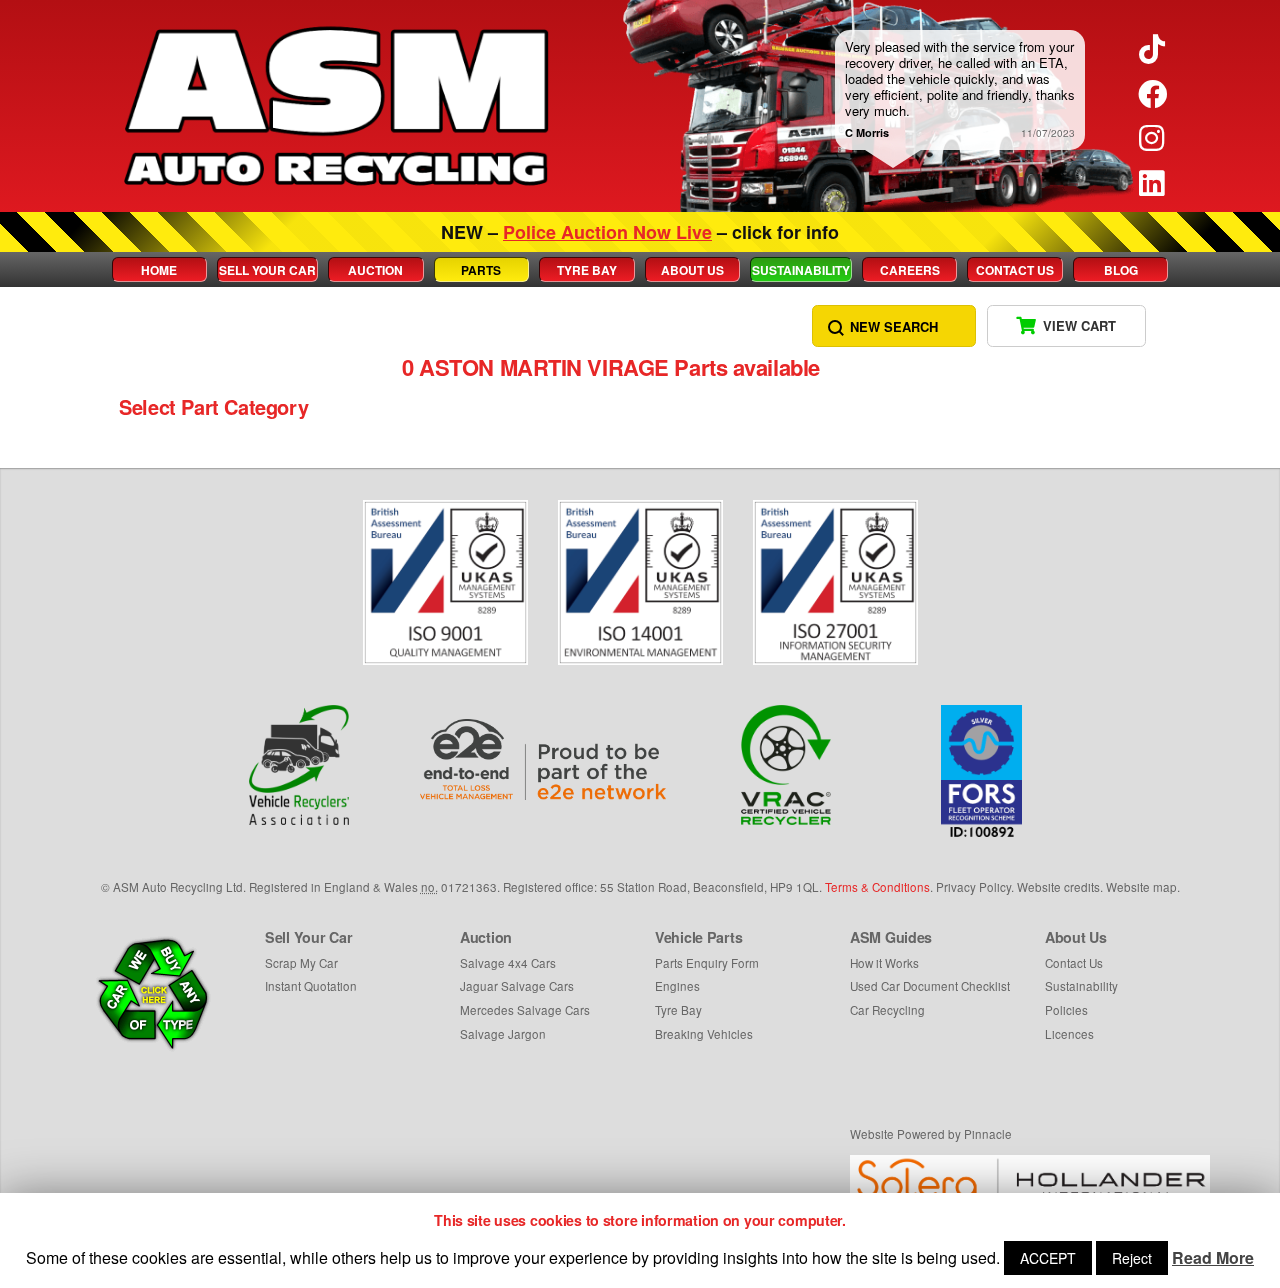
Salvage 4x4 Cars (508, 963)
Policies (1066, 1010)
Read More (1213, 1257)
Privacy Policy (973, 887)
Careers (910, 270)
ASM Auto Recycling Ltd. (179, 887)
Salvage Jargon (503, 1034)
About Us (692, 270)
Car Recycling (887, 1010)
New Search (894, 326)
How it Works (884, 963)
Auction (375, 270)
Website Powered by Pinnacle (931, 1134)
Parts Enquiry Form (707, 963)
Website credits (1058, 887)
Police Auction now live (607, 232)
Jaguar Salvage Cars (517, 986)
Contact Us (1015, 270)
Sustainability (801, 270)
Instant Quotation (311, 986)
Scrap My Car (301, 963)
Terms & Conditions (877, 887)
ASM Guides (891, 937)
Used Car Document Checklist (930, 986)
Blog (1121, 270)
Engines (677, 986)
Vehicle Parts (698, 937)
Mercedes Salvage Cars (525, 1010)
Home (159, 270)
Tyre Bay (587, 270)
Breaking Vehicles (704, 1034)
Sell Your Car (267, 270)
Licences (1069, 1034)
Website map (1141, 887)
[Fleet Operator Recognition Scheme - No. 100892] (981, 771)
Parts (481, 270)
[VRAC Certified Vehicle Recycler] (786, 765)
